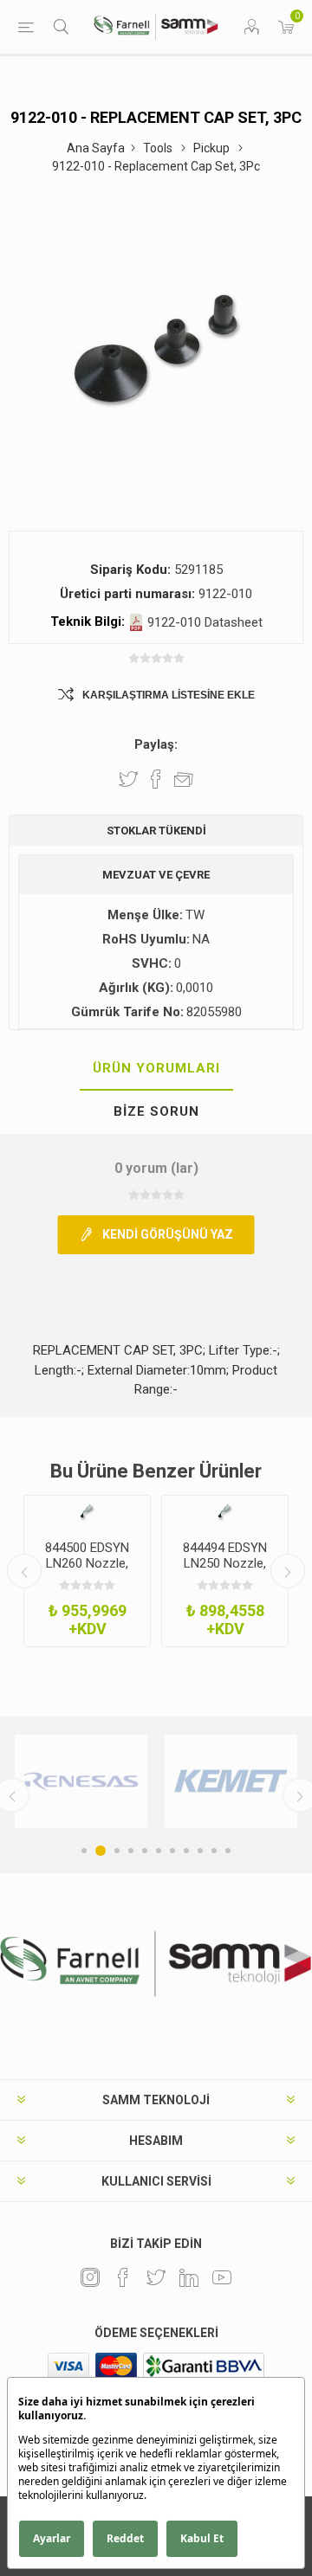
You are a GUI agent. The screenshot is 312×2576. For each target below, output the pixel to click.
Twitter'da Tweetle (128, 779)
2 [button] (98, 1851)
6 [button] (159, 1851)
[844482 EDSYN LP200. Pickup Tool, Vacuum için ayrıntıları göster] (225, 1511)
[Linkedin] (189, 2277)
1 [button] (84, 1851)
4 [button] (131, 1851)
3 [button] (114, 1851)
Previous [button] (24, 1571)
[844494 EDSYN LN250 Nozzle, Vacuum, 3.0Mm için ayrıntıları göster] (87, 1511)
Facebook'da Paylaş (156, 779)
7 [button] (172, 1851)
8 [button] (186, 1851)
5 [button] (145, 1851)
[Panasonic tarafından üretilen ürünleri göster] (231, 1781)
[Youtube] (222, 2277)
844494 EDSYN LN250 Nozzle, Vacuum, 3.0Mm (88, 1563)
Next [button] (288, 1571)
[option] (87, 1571)
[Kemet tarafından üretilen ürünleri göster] (81, 1781)
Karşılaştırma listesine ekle (169, 695)
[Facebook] (123, 2277)
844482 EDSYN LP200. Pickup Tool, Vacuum (225, 1563)
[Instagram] (90, 2277)
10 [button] (214, 1851)
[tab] (156, 1069)
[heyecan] (156, 2277)
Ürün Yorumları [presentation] (156, 1068)
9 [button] (200, 1851)
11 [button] (228, 1851)
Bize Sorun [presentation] (156, 1111)
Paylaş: (156, 744)
